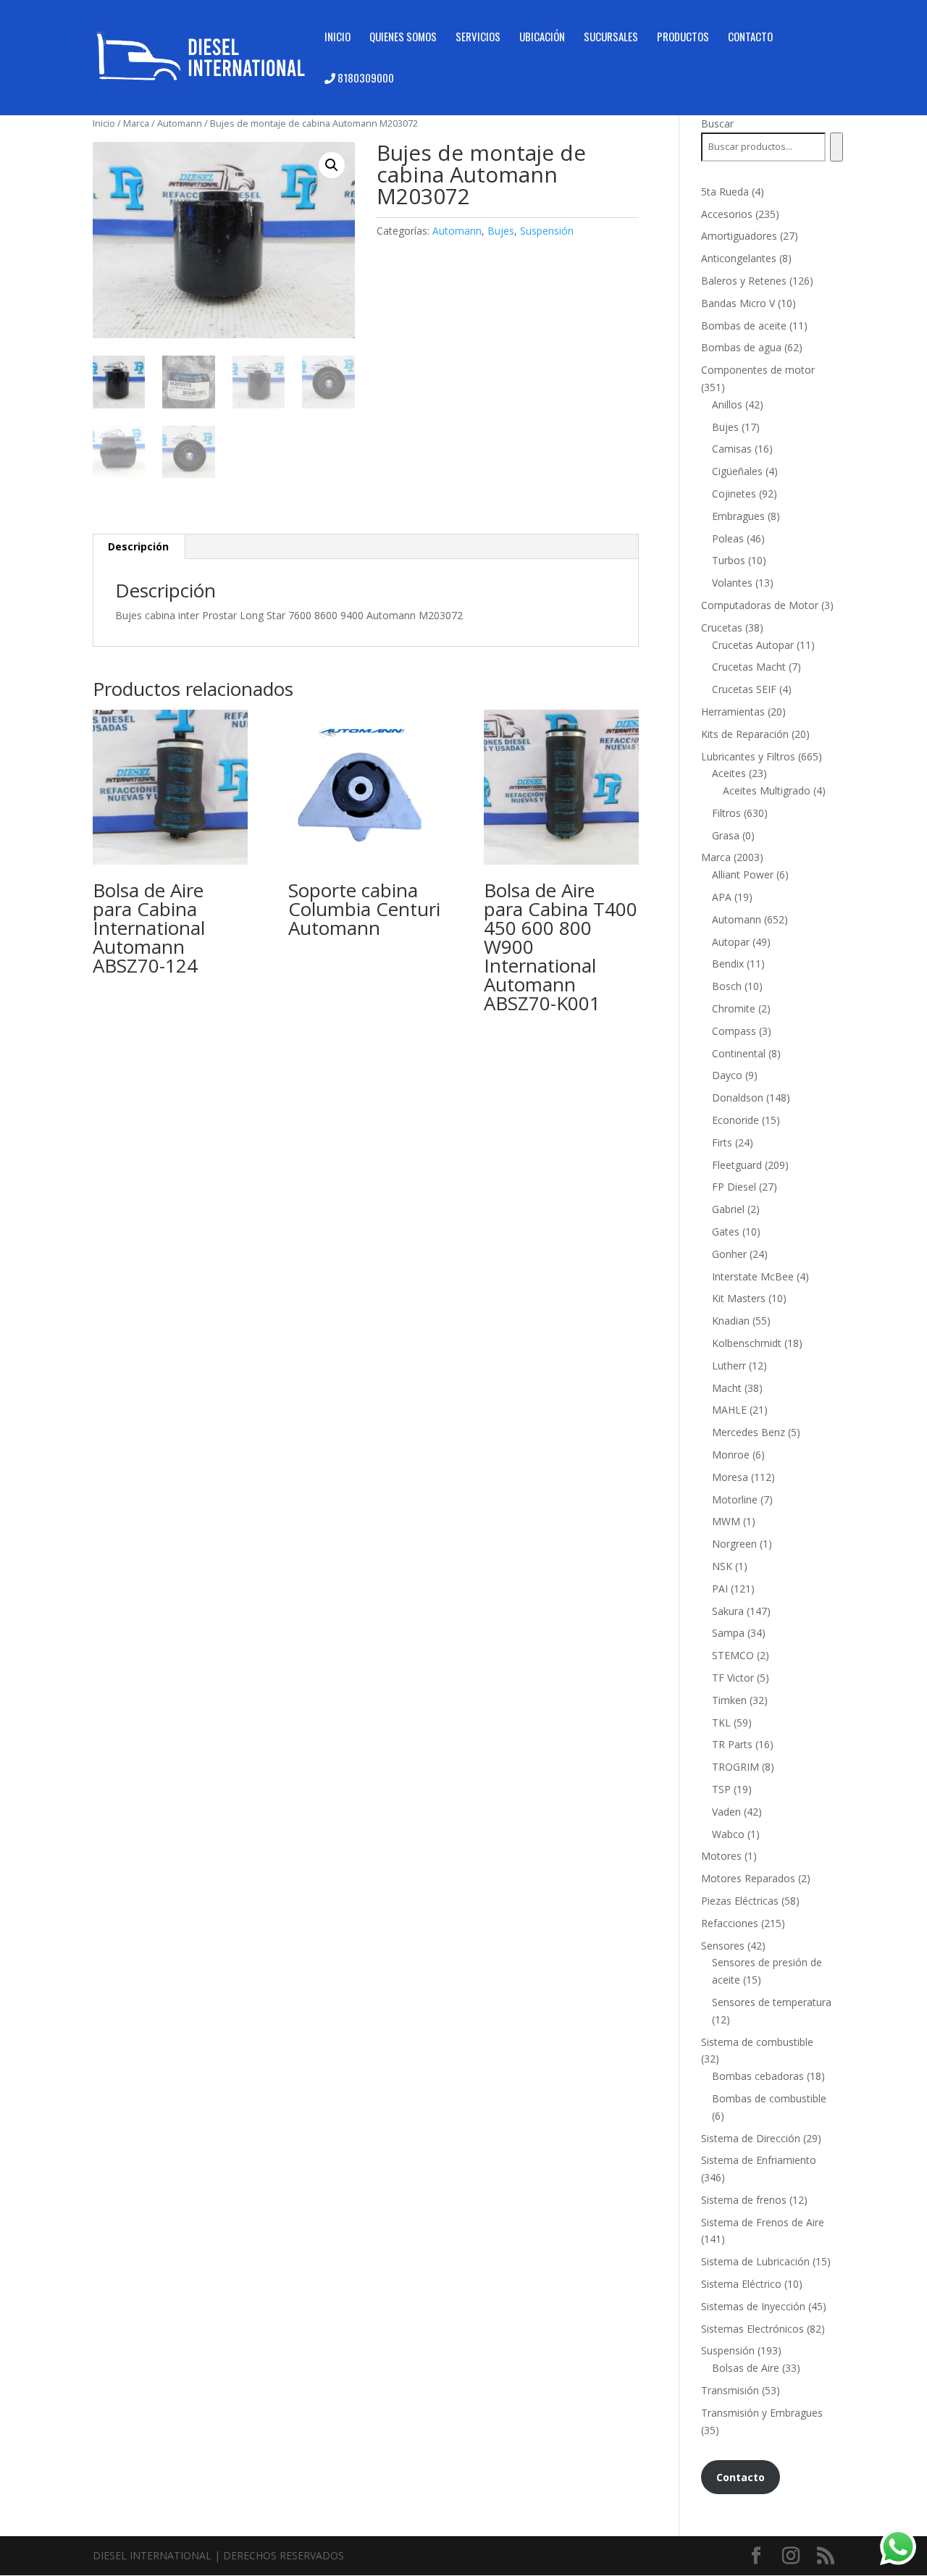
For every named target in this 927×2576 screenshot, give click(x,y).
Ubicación (542, 38)
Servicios (478, 38)
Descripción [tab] (138, 546)
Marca (136, 123)
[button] (332, 165)
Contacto (750, 38)
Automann (180, 123)
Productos (683, 38)
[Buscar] (836, 147)
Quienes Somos (403, 38)
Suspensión (547, 231)
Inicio (337, 38)
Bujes (501, 231)
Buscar (717, 123)
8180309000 (365, 79)
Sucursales (611, 38)
